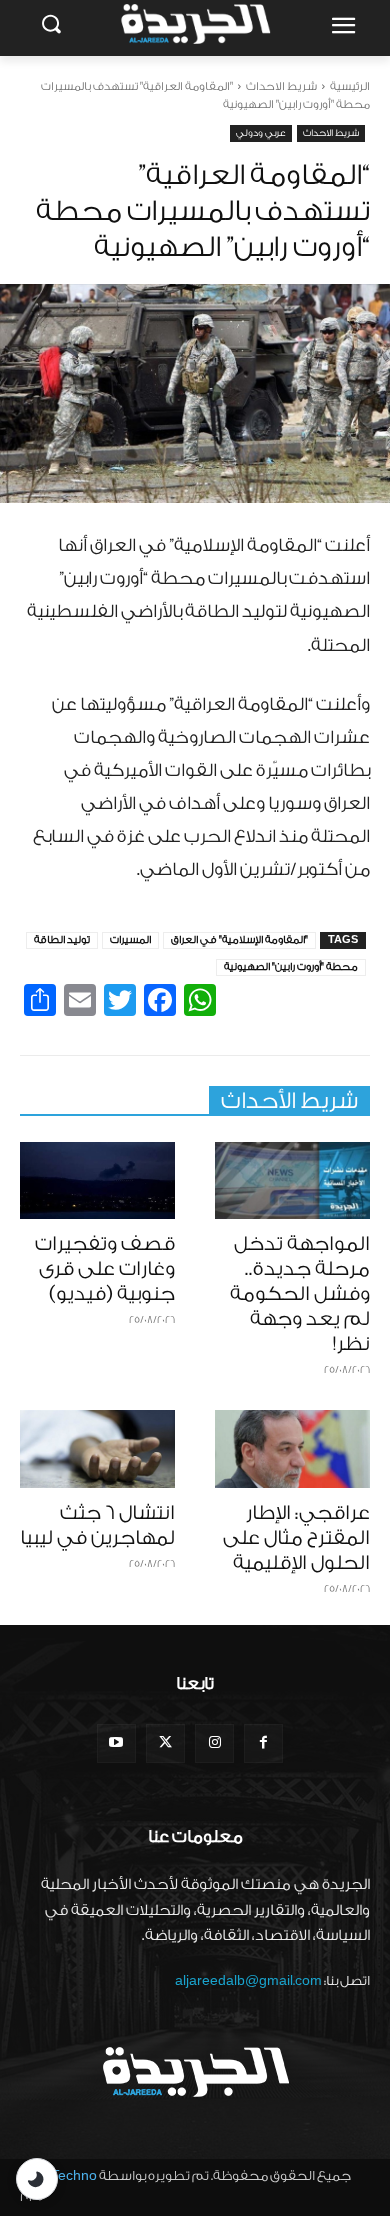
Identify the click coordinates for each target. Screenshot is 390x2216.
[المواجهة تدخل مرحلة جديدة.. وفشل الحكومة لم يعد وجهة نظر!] (292, 1181)
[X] (165, 1743)
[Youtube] (116, 1743)
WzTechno (64, 2175)
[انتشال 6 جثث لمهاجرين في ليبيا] (97, 1449)
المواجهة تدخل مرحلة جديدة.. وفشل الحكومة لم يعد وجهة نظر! (300, 1294)
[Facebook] (263, 1743)
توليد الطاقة (62, 940)
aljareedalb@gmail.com (248, 1980)
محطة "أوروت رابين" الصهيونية (291, 967)
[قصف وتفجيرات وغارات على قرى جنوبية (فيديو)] (97, 1181)
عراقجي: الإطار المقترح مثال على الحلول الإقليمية (296, 1538)
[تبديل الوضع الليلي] (37, 2179)
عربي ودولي (261, 133)
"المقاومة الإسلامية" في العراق (239, 940)
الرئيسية (350, 86)
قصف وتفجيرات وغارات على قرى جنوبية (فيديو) (105, 1269)
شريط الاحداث (281, 86)
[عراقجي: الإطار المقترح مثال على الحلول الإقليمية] (292, 1449)
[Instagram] (214, 1743)
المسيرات (130, 940)
